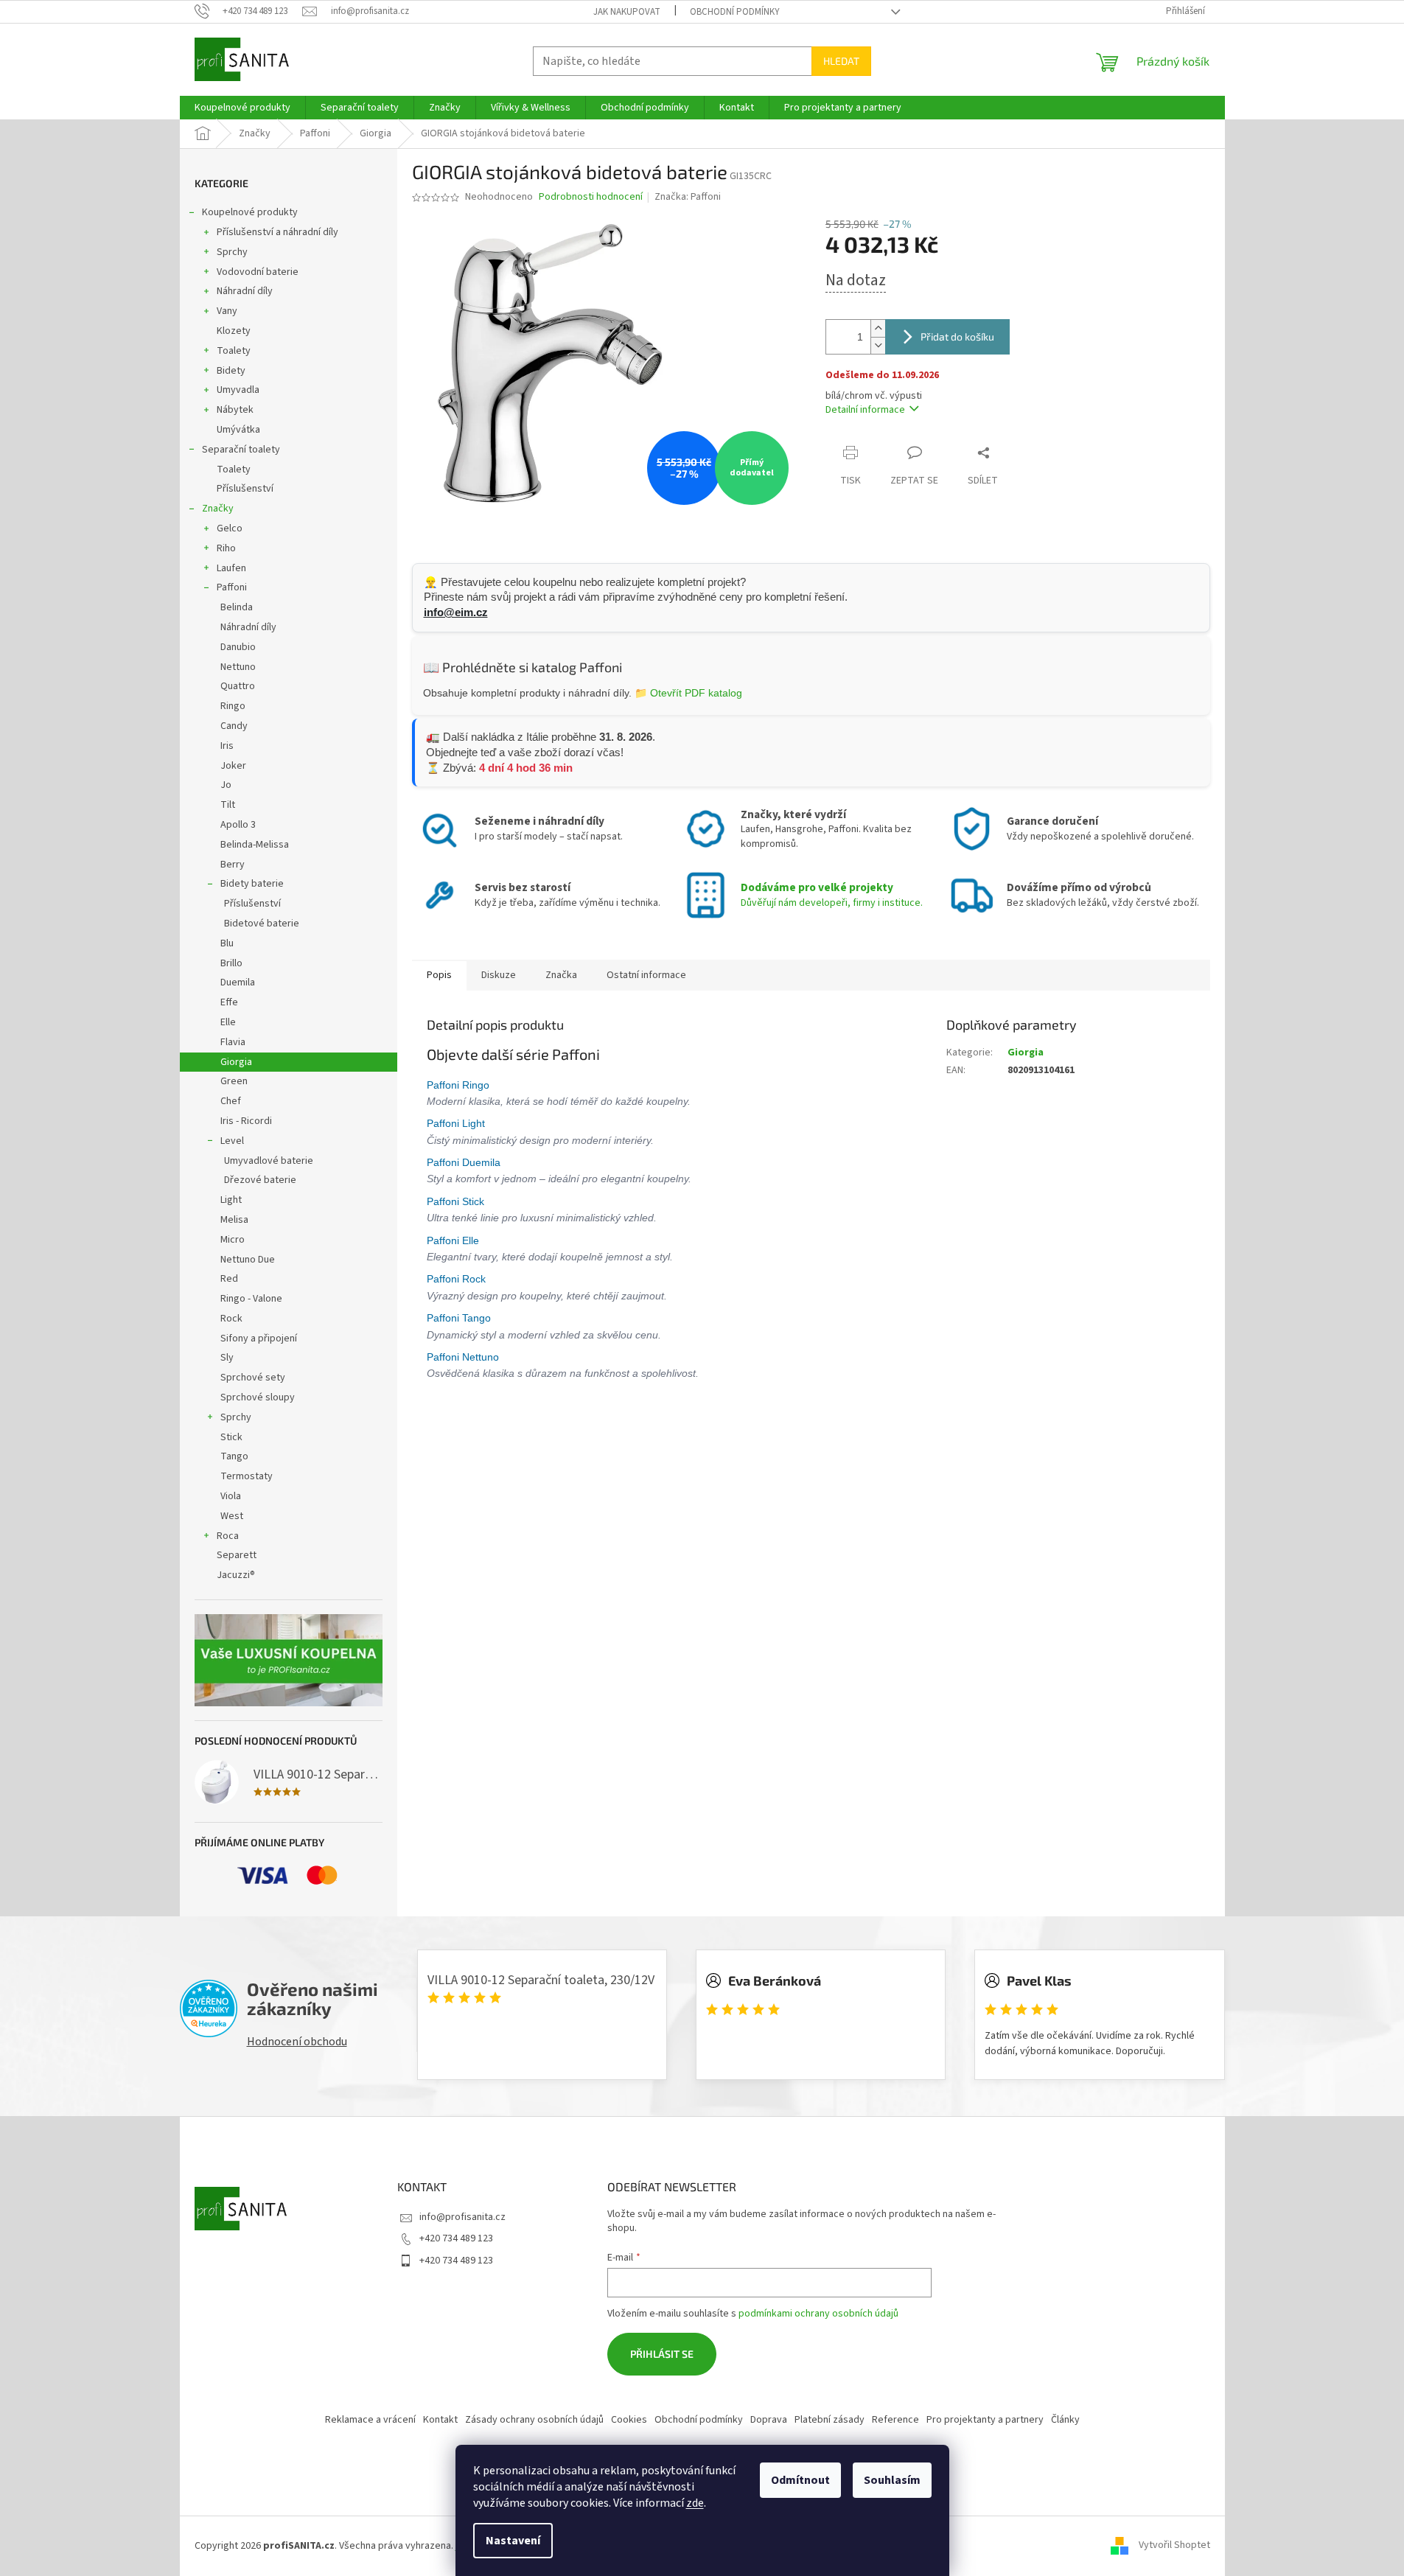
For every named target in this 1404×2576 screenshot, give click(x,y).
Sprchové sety (253, 1378)
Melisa (234, 1220)
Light (231, 1200)
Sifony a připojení (259, 1338)
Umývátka (238, 430)
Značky (218, 509)
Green (234, 1081)
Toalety (234, 351)
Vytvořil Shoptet (1174, 2546)
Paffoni (232, 587)
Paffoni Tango (460, 1318)
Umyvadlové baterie (269, 1161)
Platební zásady (830, 2420)
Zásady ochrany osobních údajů (534, 2420)
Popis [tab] (439, 975)
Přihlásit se (662, 2354)
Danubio (238, 647)
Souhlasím (892, 2480)
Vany (227, 311)
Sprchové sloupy (258, 1397)
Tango (234, 1456)
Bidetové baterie (262, 924)
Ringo (233, 706)
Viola (231, 1496)
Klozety (234, 331)
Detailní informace (865, 410)
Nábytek (235, 410)
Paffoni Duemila (465, 1162)
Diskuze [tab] (499, 975)
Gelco (230, 528)
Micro (233, 1240)
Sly (227, 1358)
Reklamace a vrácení (370, 2420)
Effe (229, 1002)
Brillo (231, 963)
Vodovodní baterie (258, 272)
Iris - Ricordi (246, 1121)
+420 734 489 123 (456, 2238)
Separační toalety (241, 450)
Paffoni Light (457, 1123)
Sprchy (232, 252)
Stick (231, 1437)
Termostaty (247, 1476)
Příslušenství (245, 489)
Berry (233, 865)
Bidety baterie (252, 884)
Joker (233, 766)
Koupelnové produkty (250, 212)
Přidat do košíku (957, 336)
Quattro (238, 686)
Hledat (841, 61)
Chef (231, 1101)
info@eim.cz (456, 612)
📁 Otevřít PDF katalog (688, 693)
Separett (237, 1555)
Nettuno (238, 667)
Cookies (629, 2420)
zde (695, 2503)
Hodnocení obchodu (297, 2042)
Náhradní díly (245, 291)
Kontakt (440, 2420)
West (232, 1516)
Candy (234, 726)
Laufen (231, 568)
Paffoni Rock (458, 1279)
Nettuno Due (248, 1260)
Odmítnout (800, 2480)
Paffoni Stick (457, 1201)
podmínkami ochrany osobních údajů (818, 2314)
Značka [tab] (561, 975)
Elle (228, 1022)
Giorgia (236, 1062)
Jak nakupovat (627, 12)
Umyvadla (238, 390)
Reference (895, 2420)
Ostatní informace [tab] (646, 975)
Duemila (238, 982)
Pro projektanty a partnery (985, 2420)
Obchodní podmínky (735, 12)
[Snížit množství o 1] (878, 345)
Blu (227, 943)
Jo (226, 785)
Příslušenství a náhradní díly (277, 232)
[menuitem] (242, 108)
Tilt (228, 805)
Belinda (237, 607)
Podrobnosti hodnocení (591, 197)
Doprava (769, 2420)
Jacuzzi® (236, 1575)
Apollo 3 (238, 825)
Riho (226, 548)
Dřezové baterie (260, 1180)
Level (232, 1141)
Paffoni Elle (454, 1240)
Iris (227, 746)
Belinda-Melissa (255, 845)
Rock (231, 1319)
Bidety (231, 371)
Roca (228, 1536)
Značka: (688, 197)
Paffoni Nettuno (464, 1357)
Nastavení (513, 2541)
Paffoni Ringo (460, 1085)
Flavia (233, 1042)
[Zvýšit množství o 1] (878, 328)
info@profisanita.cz (462, 2217)
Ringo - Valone (251, 1299)
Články (1065, 2420)
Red (229, 1279)
